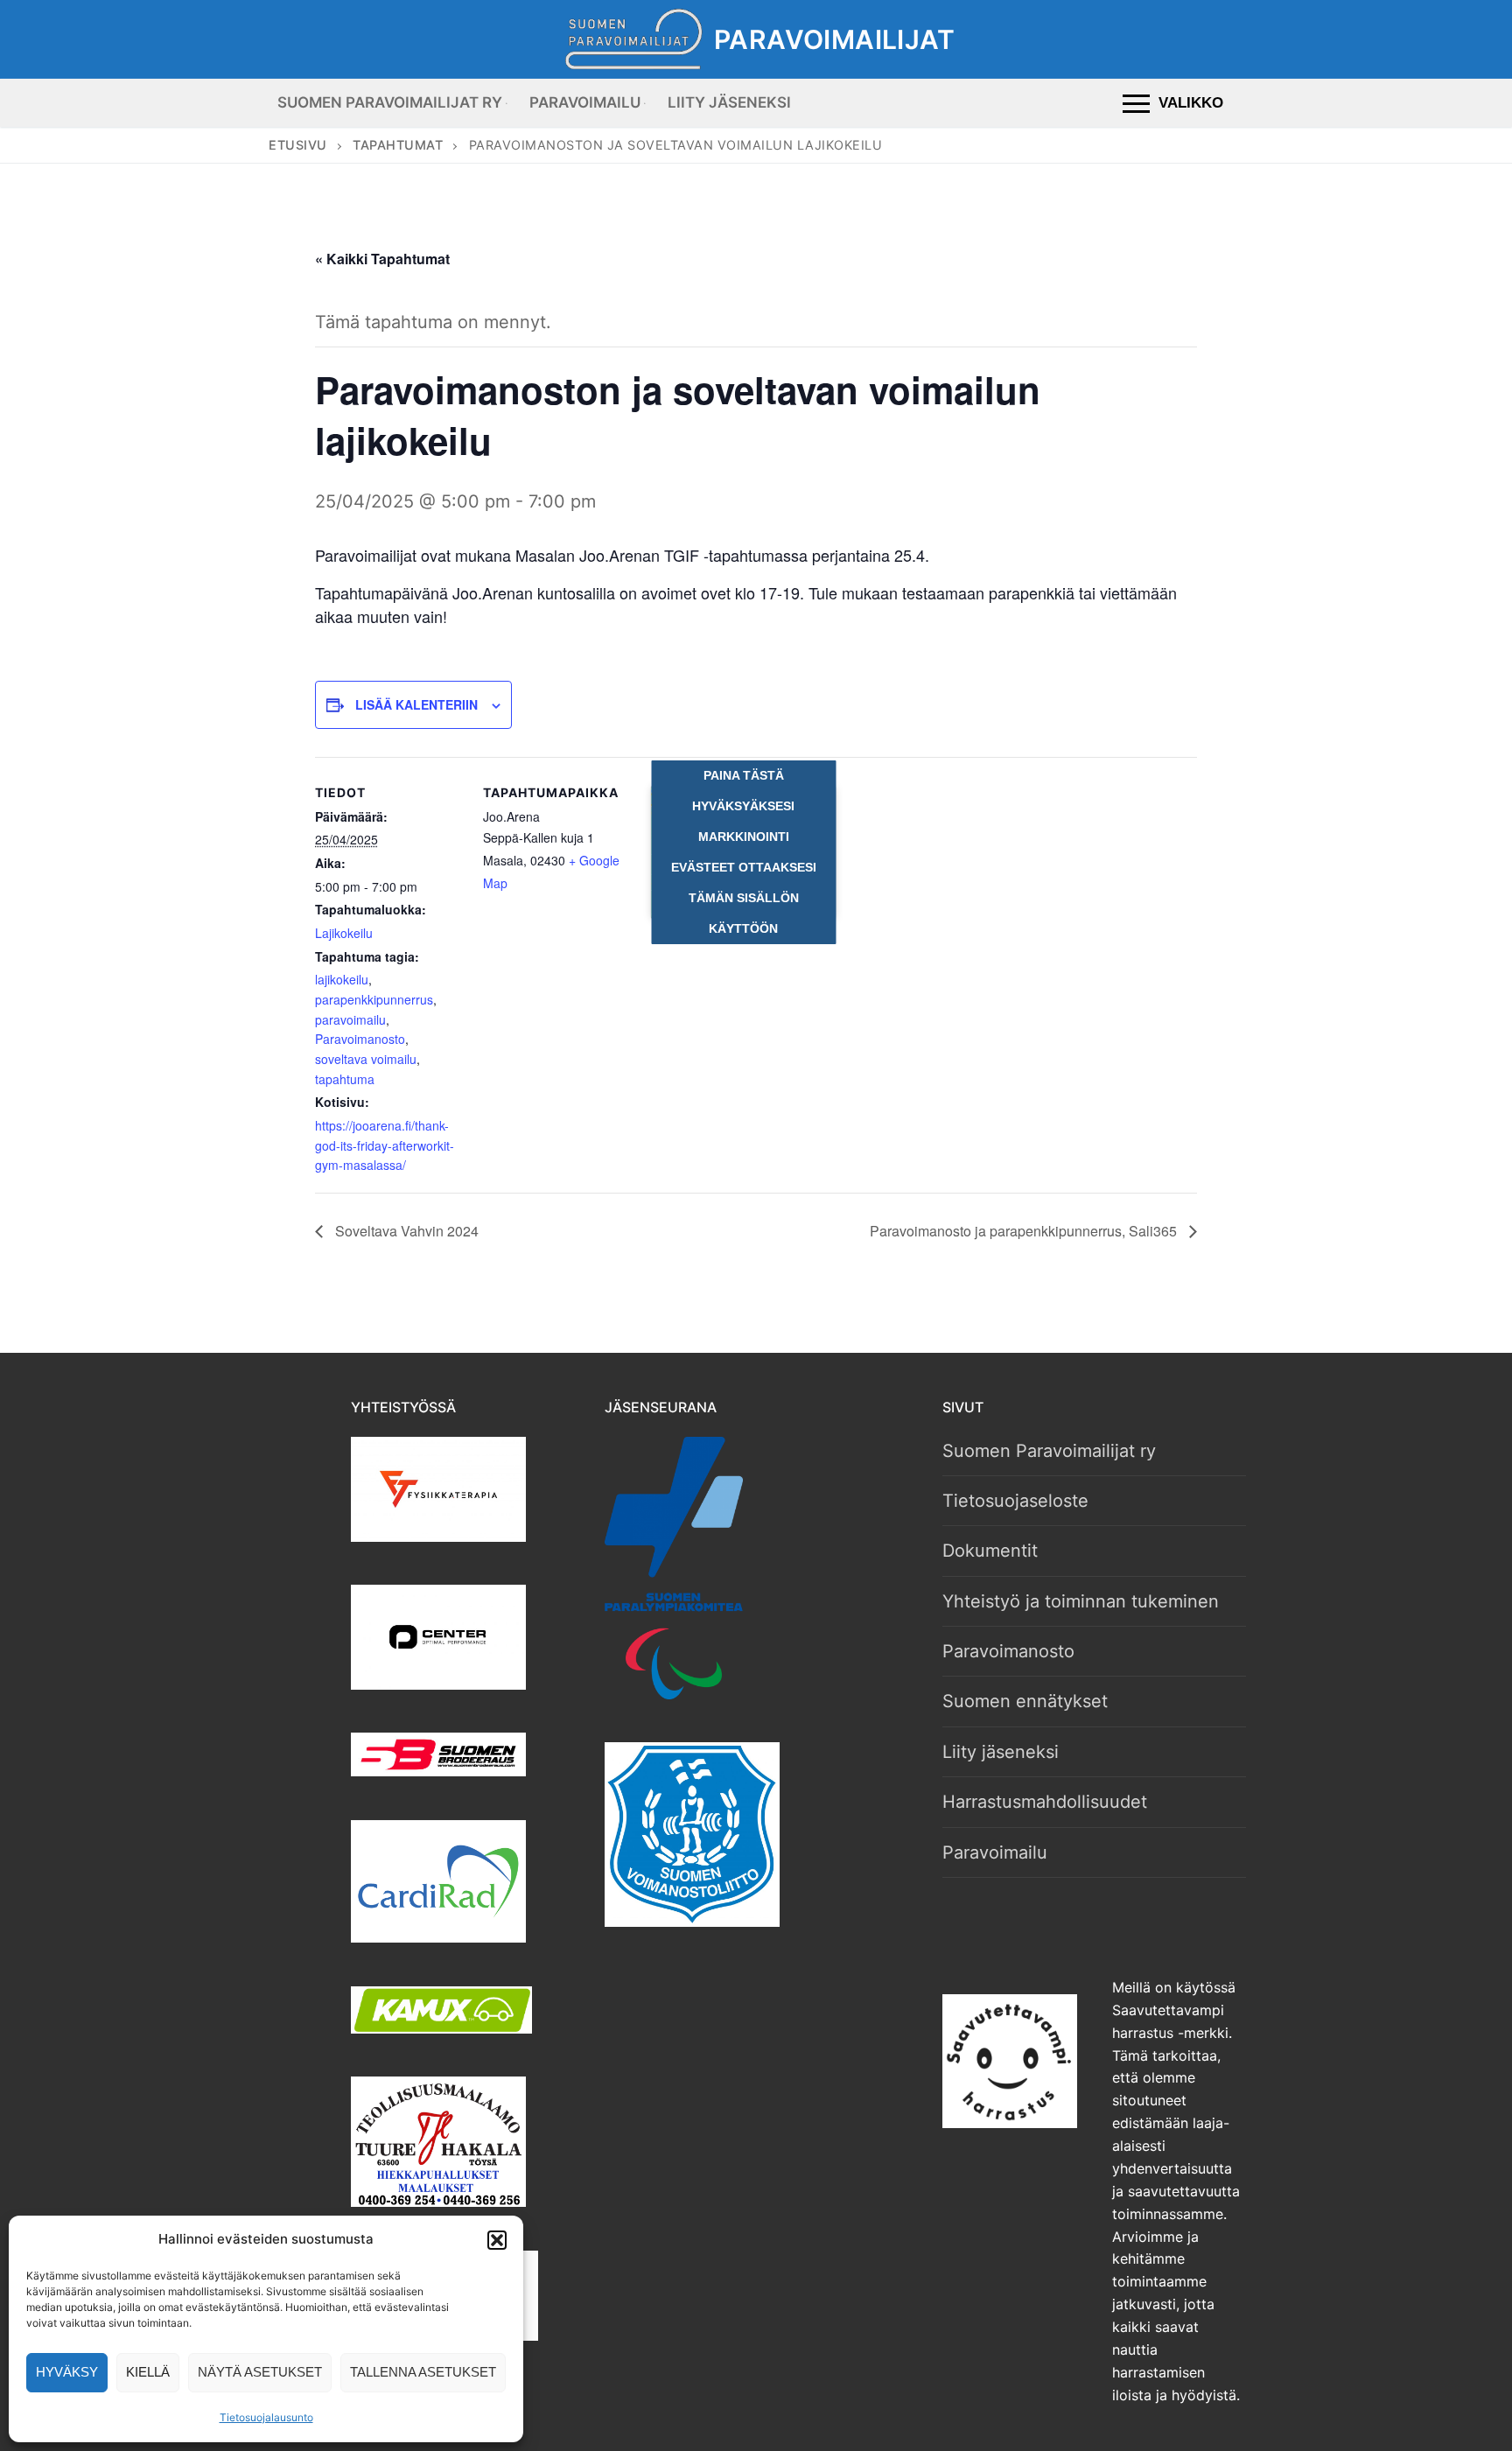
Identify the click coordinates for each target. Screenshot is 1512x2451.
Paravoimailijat (834, 39)
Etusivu (298, 145)
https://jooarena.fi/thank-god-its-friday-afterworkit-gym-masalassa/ (385, 1145)
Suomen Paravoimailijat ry (1049, 1451)
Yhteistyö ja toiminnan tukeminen (1081, 1601)
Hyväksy (67, 2372)
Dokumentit (990, 1551)
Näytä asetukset (260, 2372)
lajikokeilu (342, 979)
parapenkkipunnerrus (374, 999)
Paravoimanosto (360, 1039)
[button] (497, 2240)
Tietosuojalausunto (266, 2417)
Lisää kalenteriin (416, 704)
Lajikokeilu (344, 933)
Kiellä (148, 2372)
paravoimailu (350, 1019)
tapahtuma (345, 1079)
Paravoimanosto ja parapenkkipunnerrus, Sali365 (1025, 1231)
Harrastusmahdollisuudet (1045, 1802)
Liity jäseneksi (1001, 1752)
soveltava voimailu (366, 1059)
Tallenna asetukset (423, 2372)
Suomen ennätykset (1025, 1701)
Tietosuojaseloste (1015, 1501)
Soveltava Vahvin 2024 (405, 1231)
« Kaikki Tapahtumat (382, 259)
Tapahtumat (398, 145)
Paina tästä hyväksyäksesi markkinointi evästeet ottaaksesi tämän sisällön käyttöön (744, 852)
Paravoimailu (995, 1852)
